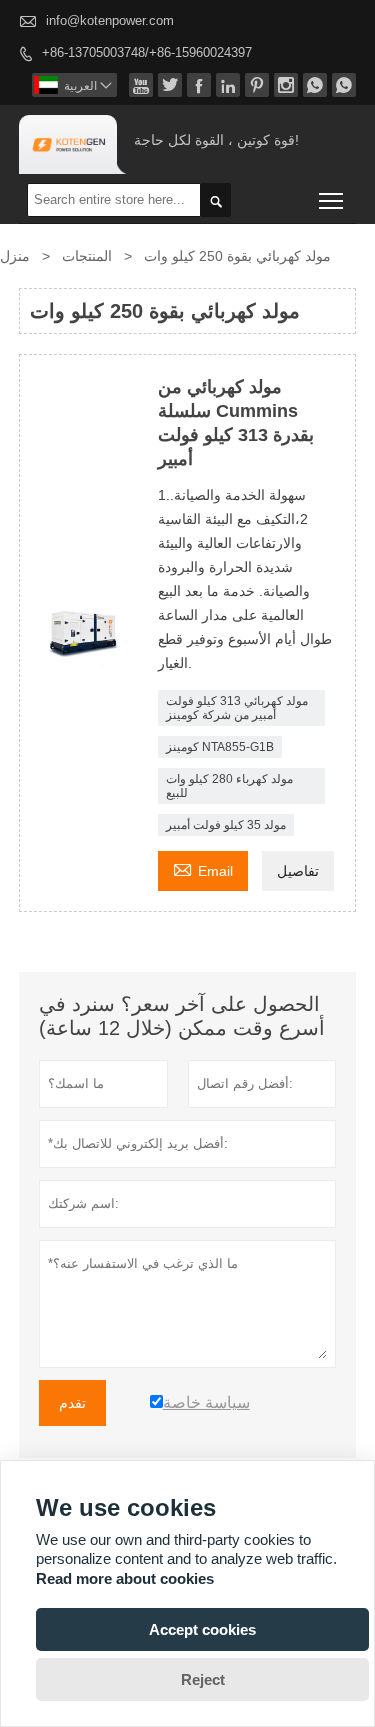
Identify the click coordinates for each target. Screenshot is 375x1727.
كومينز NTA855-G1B (220, 747)
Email (203, 868)
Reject (203, 1679)
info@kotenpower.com (110, 20)
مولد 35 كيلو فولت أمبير (226, 825)
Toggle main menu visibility (331, 199)
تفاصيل (298, 871)
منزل (15, 256)
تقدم (72, 1403)
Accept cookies (202, 1629)
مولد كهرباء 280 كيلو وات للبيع (229, 786)
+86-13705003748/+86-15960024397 (147, 52)
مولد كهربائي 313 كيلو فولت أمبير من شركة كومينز (237, 708)
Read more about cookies (125, 1578)
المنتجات (87, 256)
